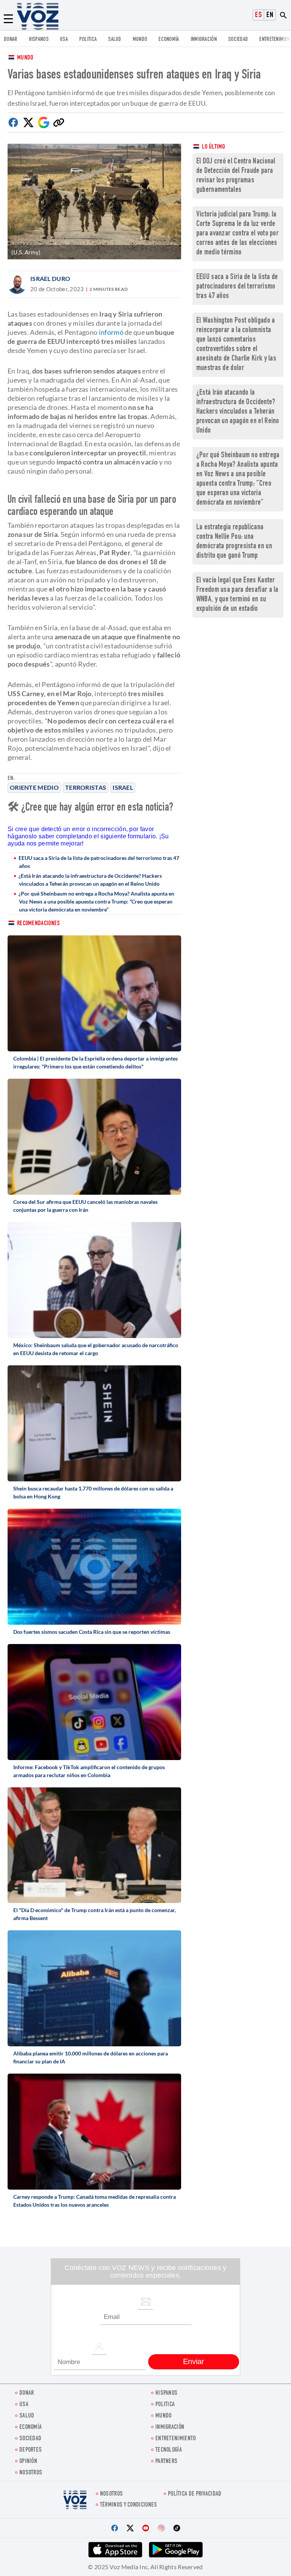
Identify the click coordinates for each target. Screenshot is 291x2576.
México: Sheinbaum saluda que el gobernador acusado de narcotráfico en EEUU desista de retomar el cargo (96, 1349)
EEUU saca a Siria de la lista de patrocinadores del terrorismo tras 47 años (99, 862)
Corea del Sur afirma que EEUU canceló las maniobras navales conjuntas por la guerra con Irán (85, 1206)
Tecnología (169, 2450)
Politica (88, 40)
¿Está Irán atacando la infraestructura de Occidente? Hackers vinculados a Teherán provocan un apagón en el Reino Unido (90, 880)
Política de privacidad (195, 2494)
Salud (115, 40)
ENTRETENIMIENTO (176, 2439)
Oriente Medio (34, 787)
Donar (11, 40)
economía (169, 40)
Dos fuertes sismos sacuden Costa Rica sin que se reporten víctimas (92, 1632)
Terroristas (86, 787)
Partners (166, 2462)
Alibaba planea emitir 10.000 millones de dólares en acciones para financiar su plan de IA (91, 2057)
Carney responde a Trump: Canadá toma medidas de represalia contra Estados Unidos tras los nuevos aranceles (95, 2201)
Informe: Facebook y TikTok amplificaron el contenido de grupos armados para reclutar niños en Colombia (89, 1771)
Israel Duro (50, 278)
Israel (123, 787)
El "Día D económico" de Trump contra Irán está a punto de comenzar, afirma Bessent (95, 1914)
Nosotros (31, 2473)
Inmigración (204, 40)
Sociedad (238, 40)
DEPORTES (31, 2450)
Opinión (28, 2462)
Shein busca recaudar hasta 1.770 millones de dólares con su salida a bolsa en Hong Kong (93, 1492)
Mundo (140, 40)
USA (64, 40)
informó (111, 332)
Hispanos (39, 40)
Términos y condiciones (129, 2505)
